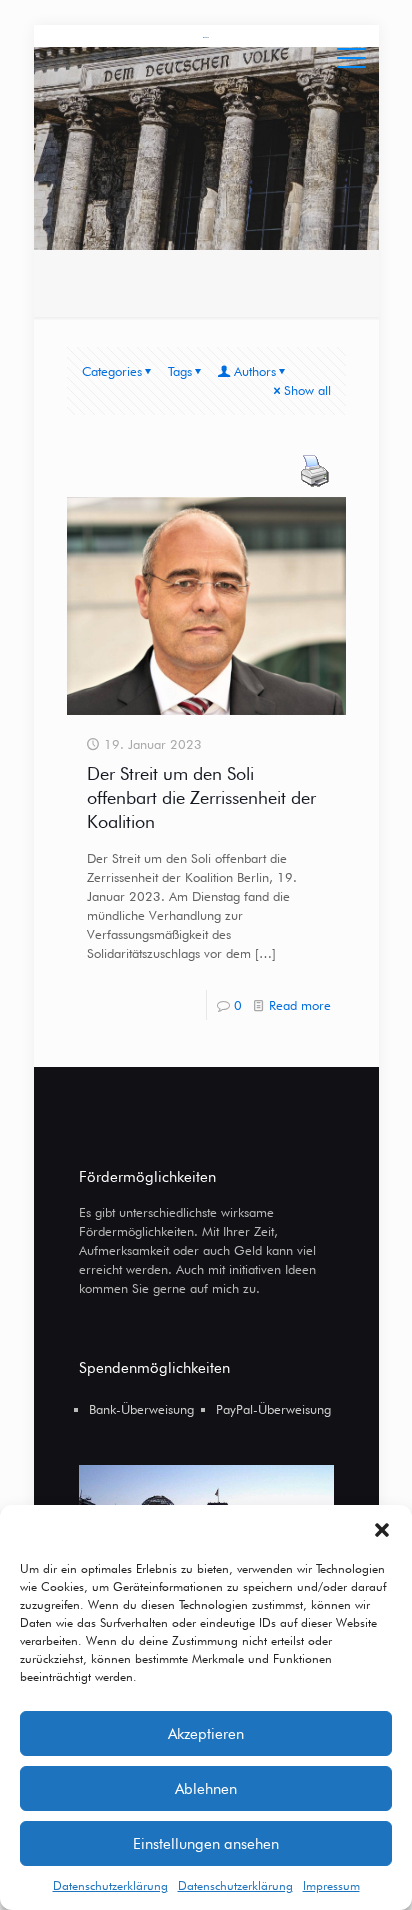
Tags (180, 371)
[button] (382, 1530)
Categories (112, 371)
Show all (307, 390)
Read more (300, 1005)
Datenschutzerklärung (110, 1885)
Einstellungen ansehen (206, 1844)
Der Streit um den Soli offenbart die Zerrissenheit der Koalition (201, 797)
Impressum (331, 1885)
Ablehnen (206, 1789)
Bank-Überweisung (141, 1409)
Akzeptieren (206, 1734)
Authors (255, 371)
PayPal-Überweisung (273, 1409)
